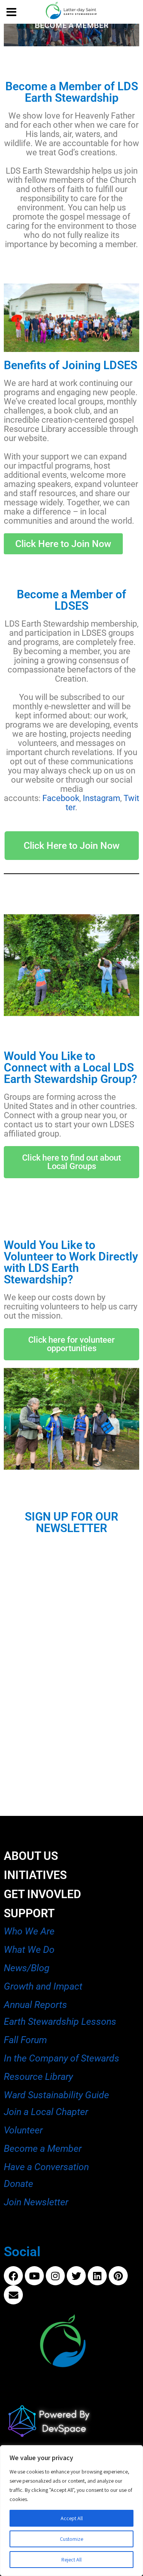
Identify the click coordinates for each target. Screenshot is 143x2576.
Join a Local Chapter (46, 2112)
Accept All (72, 2518)
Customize (71, 2539)
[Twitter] (76, 2276)
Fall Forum (25, 2040)
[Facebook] (13, 2276)
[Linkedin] (97, 2276)
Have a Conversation (46, 2167)
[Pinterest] (118, 2276)
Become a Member (43, 2149)
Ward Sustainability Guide (56, 2095)
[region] (71, 2511)
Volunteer (23, 2130)
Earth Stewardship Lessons (60, 2022)
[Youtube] (34, 2276)
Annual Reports (35, 2005)
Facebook (61, 798)
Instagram (101, 798)
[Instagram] (55, 2276)
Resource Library (39, 2077)
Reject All (71, 2560)
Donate (18, 2184)
